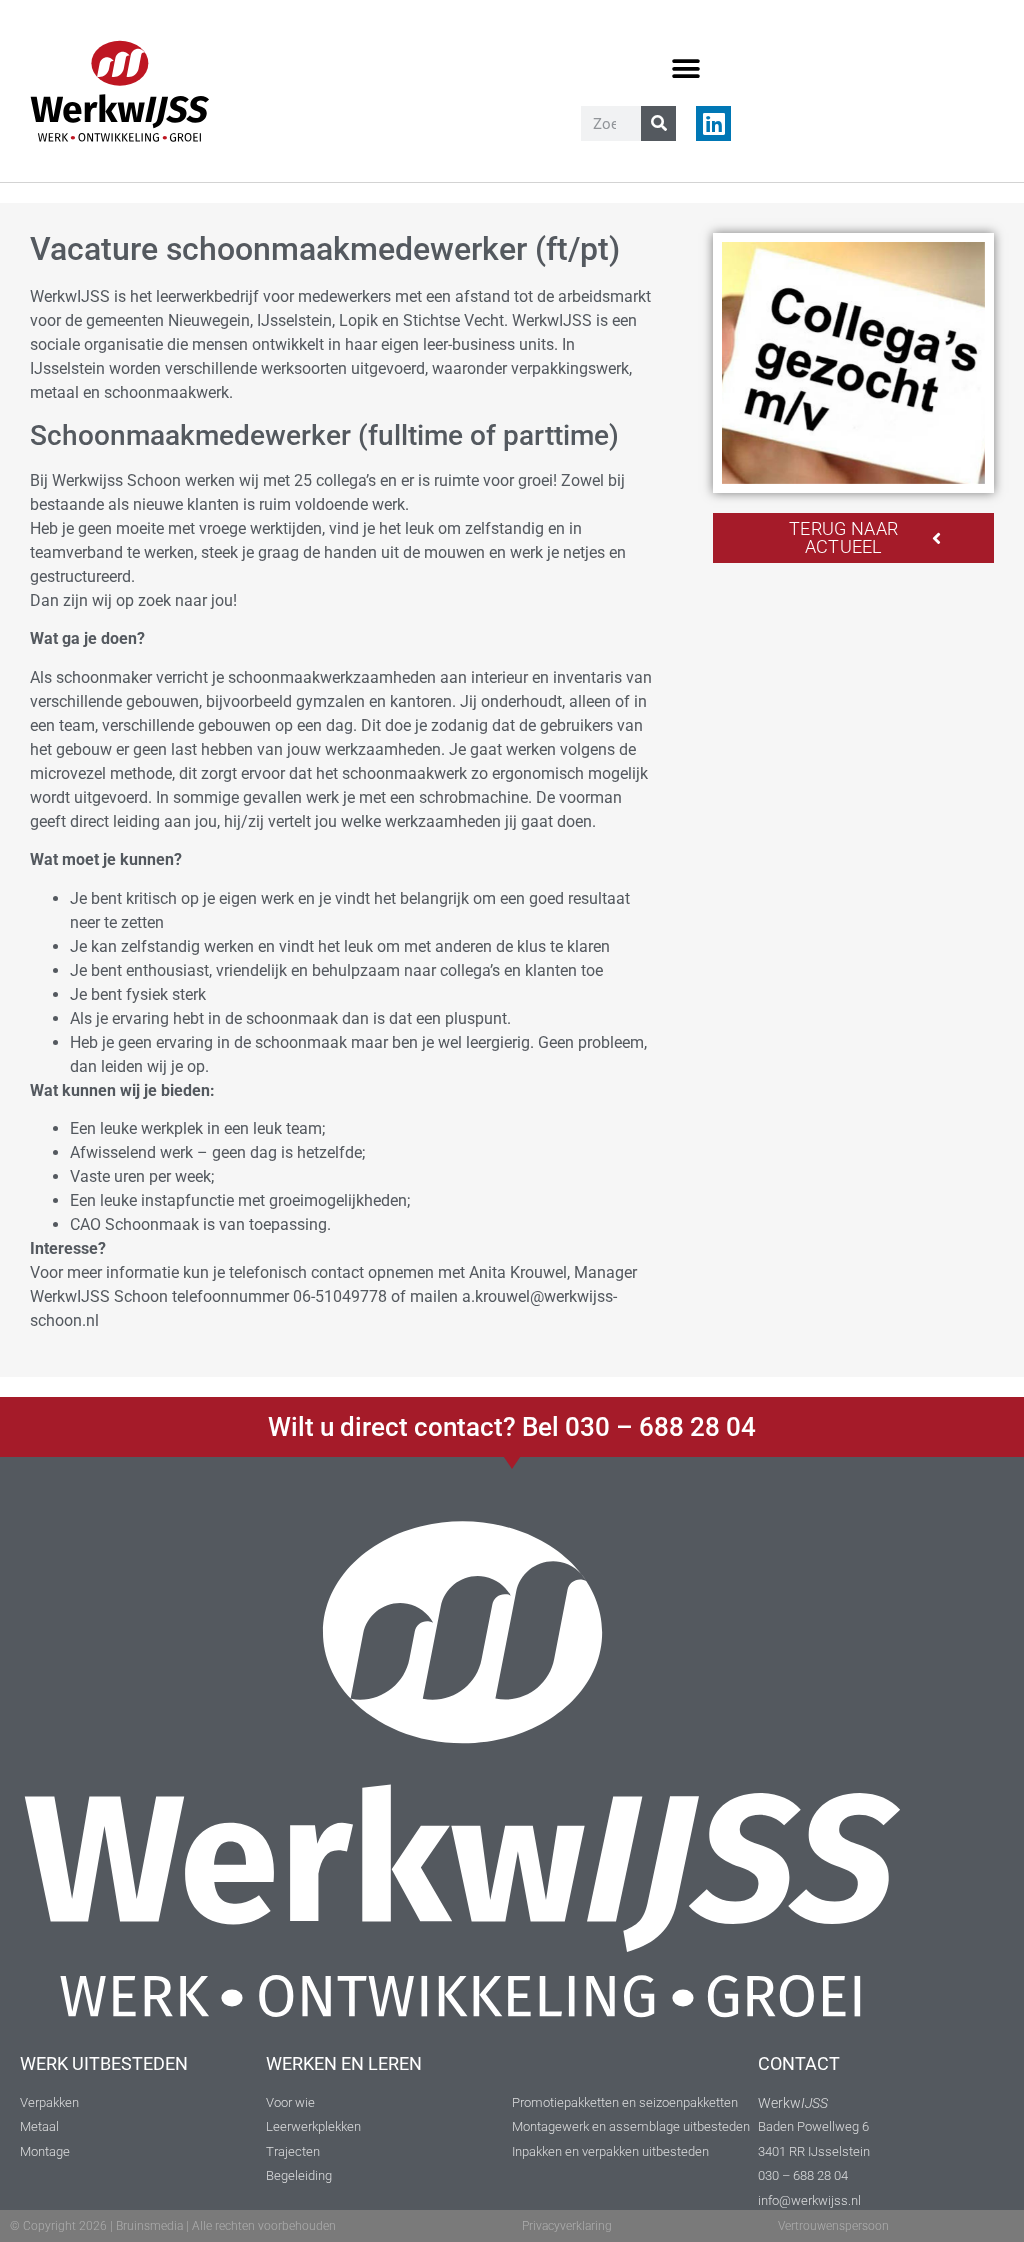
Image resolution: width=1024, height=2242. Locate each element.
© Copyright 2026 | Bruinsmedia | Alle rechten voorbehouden (173, 2226)
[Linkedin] (713, 123)
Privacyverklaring (567, 2226)
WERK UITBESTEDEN (104, 2063)
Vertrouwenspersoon (833, 2226)
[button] (686, 68)
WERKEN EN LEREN (344, 2063)
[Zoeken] (658, 123)
